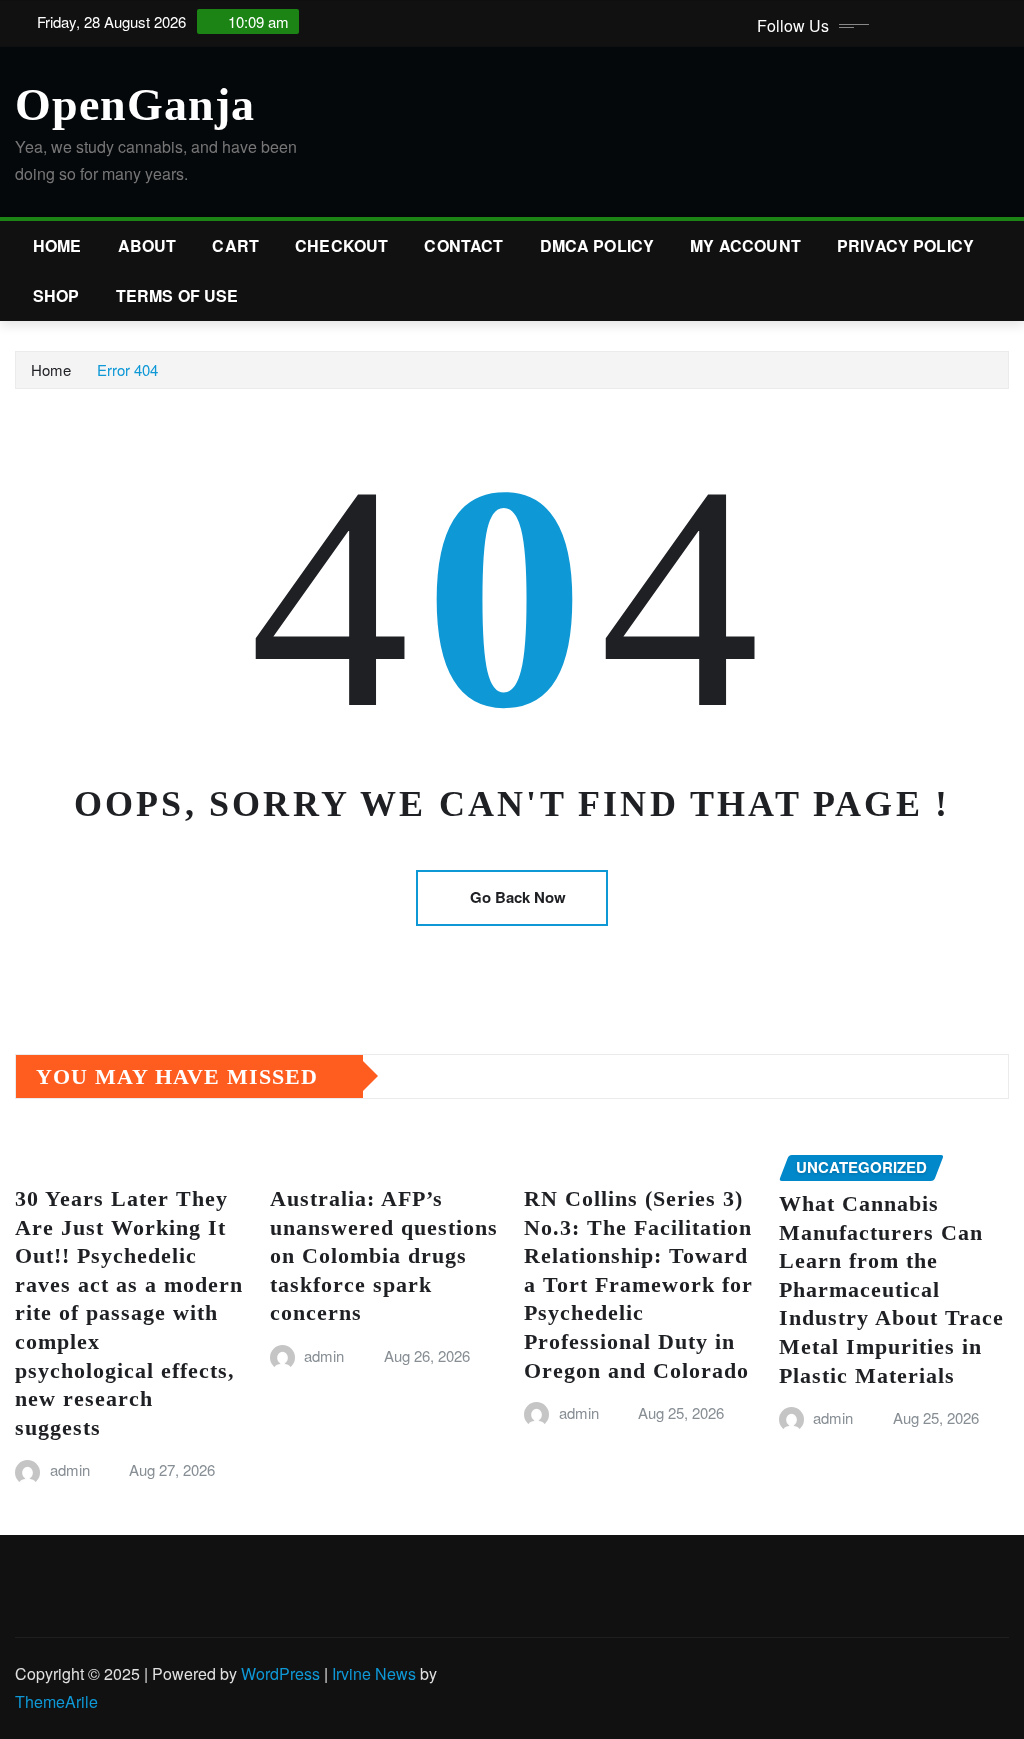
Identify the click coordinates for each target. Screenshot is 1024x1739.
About (147, 245)
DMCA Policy (597, 245)
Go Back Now (518, 897)
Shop (56, 295)
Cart (235, 245)
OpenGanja (135, 104)
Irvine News (374, 1673)
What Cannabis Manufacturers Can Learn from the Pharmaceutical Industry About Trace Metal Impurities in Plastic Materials (891, 1289)
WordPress (280, 1673)
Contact (463, 245)
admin (70, 1469)
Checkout (341, 245)
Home (57, 245)
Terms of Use (177, 295)
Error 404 (127, 369)
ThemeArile (56, 1701)
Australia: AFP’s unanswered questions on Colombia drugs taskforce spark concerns (384, 1255)
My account (745, 245)
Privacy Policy (905, 245)
